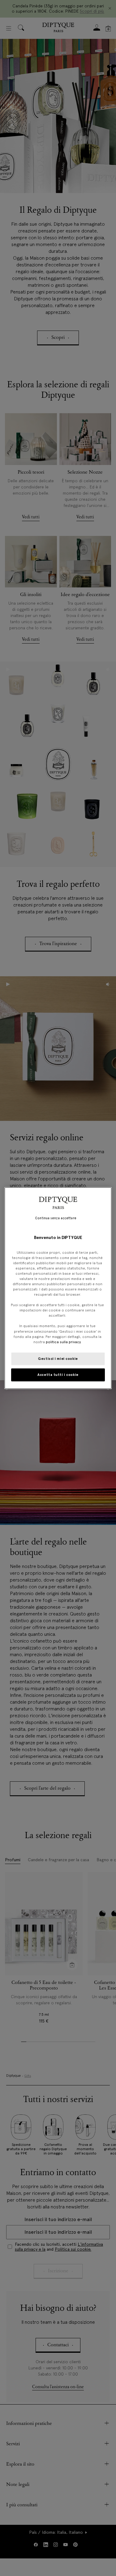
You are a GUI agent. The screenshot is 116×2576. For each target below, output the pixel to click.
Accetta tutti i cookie (58, 1374)
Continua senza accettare (56, 1218)
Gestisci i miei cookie (58, 1358)
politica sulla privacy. (63, 1342)
